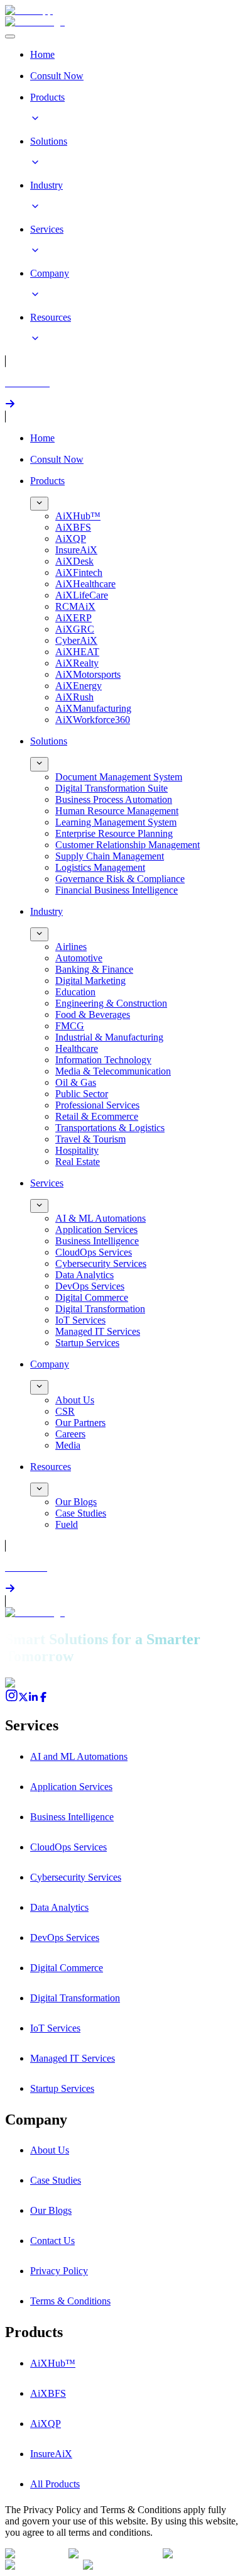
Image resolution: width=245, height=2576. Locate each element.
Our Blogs (76, 1502)
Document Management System (119, 777)
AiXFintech (79, 572)
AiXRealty (77, 663)
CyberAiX (76, 640)
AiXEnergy (79, 686)
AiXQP (71, 539)
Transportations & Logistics (110, 1128)
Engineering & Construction (111, 1003)
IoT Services (80, 1320)
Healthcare (77, 1048)
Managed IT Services (98, 1331)
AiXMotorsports (88, 674)
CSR (65, 1411)
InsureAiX (76, 550)
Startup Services (87, 1343)
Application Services (96, 1230)
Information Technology (103, 1060)
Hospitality (77, 1150)
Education (75, 992)
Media (68, 1445)
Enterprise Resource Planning (114, 833)
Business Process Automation (114, 799)
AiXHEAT (77, 652)
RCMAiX (75, 606)
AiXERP (73, 618)
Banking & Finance (94, 969)
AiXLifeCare (82, 595)
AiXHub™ (78, 516)
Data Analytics (84, 1275)
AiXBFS (73, 527)
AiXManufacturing (93, 708)
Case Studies (81, 1513)
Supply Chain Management (110, 856)
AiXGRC (75, 629)
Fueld (67, 1524)
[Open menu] (10, 36)
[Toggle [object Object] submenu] (39, 504)
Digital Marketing (90, 981)
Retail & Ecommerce (97, 1116)
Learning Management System (116, 822)
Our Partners (80, 1423)
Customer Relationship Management (128, 845)
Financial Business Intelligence (117, 890)
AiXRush (74, 697)
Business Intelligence (97, 1241)
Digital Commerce (92, 1297)
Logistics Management (100, 867)
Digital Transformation (100, 1309)
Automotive (79, 958)
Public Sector (82, 1094)
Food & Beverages (93, 1014)
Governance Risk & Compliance (120, 879)
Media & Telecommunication (113, 1071)
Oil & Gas (76, 1082)
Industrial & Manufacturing (109, 1037)
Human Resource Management (117, 811)
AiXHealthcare (85, 584)
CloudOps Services (94, 1252)
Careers (70, 1434)
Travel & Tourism (90, 1139)
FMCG (70, 1026)
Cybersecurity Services (101, 1263)
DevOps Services (90, 1286)
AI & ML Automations (101, 1218)
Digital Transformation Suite (112, 788)
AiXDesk (74, 561)
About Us (75, 1400)
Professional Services (97, 1105)
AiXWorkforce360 (93, 720)
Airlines (71, 947)
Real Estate (78, 1162)
